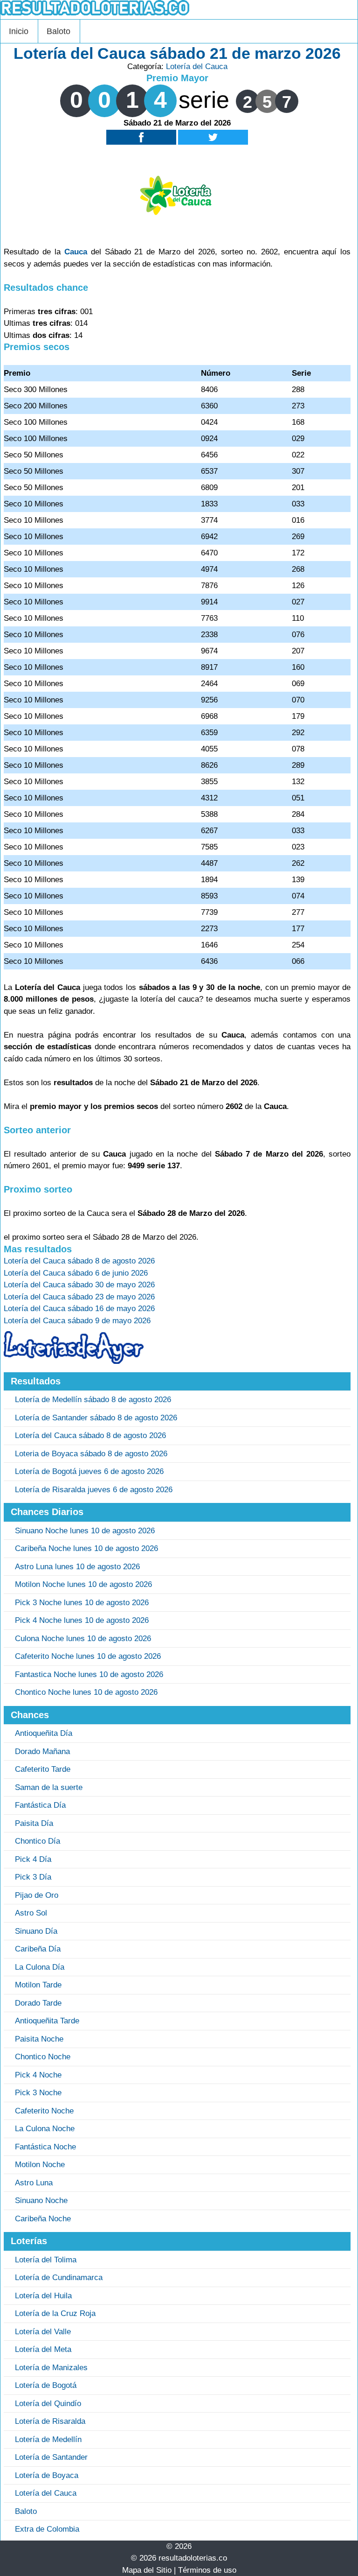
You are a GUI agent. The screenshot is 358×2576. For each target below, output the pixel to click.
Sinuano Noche (41, 2200)
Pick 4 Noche (38, 2075)
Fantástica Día (40, 1805)
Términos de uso (207, 2570)
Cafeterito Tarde (43, 1769)
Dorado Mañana (42, 1751)
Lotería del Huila (43, 2296)
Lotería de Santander (51, 2457)
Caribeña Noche (43, 2219)
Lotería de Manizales (51, 2368)
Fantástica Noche (45, 2147)
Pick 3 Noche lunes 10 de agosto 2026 (82, 1603)
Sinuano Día (36, 1931)
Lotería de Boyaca (47, 2475)
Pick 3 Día (33, 1877)
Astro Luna (34, 2183)
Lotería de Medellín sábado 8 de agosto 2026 (93, 1400)
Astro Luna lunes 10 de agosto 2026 (77, 1567)
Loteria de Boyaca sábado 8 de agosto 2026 (91, 1454)
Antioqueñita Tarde (47, 2021)
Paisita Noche (39, 2039)
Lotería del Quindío (48, 2404)
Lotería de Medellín (48, 2439)
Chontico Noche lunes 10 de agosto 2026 (86, 1692)
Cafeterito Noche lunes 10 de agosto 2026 (88, 1656)
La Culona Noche (45, 2129)
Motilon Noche (40, 2165)
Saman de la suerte (49, 1787)
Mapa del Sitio (147, 2570)
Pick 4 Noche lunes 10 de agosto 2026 (82, 1620)
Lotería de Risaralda (50, 2421)
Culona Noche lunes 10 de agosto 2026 (83, 1639)
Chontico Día (38, 1841)
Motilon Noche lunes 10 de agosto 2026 (83, 1584)
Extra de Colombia (47, 2529)
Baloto (59, 31)
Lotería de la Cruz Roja (55, 2313)
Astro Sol (31, 1913)
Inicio (19, 31)
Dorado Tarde (38, 2003)
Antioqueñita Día (44, 1733)
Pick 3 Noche (38, 2093)
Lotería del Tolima (46, 2260)
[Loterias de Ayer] (74, 1361)
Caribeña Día (38, 1949)
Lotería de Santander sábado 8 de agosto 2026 (96, 1418)
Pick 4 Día (33, 1859)
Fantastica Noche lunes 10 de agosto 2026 (89, 1674)
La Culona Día (40, 1967)
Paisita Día (34, 1823)
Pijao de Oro (37, 1895)
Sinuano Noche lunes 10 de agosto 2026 (85, 1531)
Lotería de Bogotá (46, 2385)
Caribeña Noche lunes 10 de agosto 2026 (86, 1548)
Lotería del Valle (43, 2332)
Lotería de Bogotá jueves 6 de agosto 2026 (89, 1471)
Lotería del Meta (43, 2349)
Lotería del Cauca (197, 67)
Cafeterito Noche (44, 2111)
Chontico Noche (43, 2057)
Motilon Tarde (38, 1985)
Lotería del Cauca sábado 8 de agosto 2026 (90, 1435)
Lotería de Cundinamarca (59, 2278)
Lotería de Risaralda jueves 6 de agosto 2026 (94, 1490)
